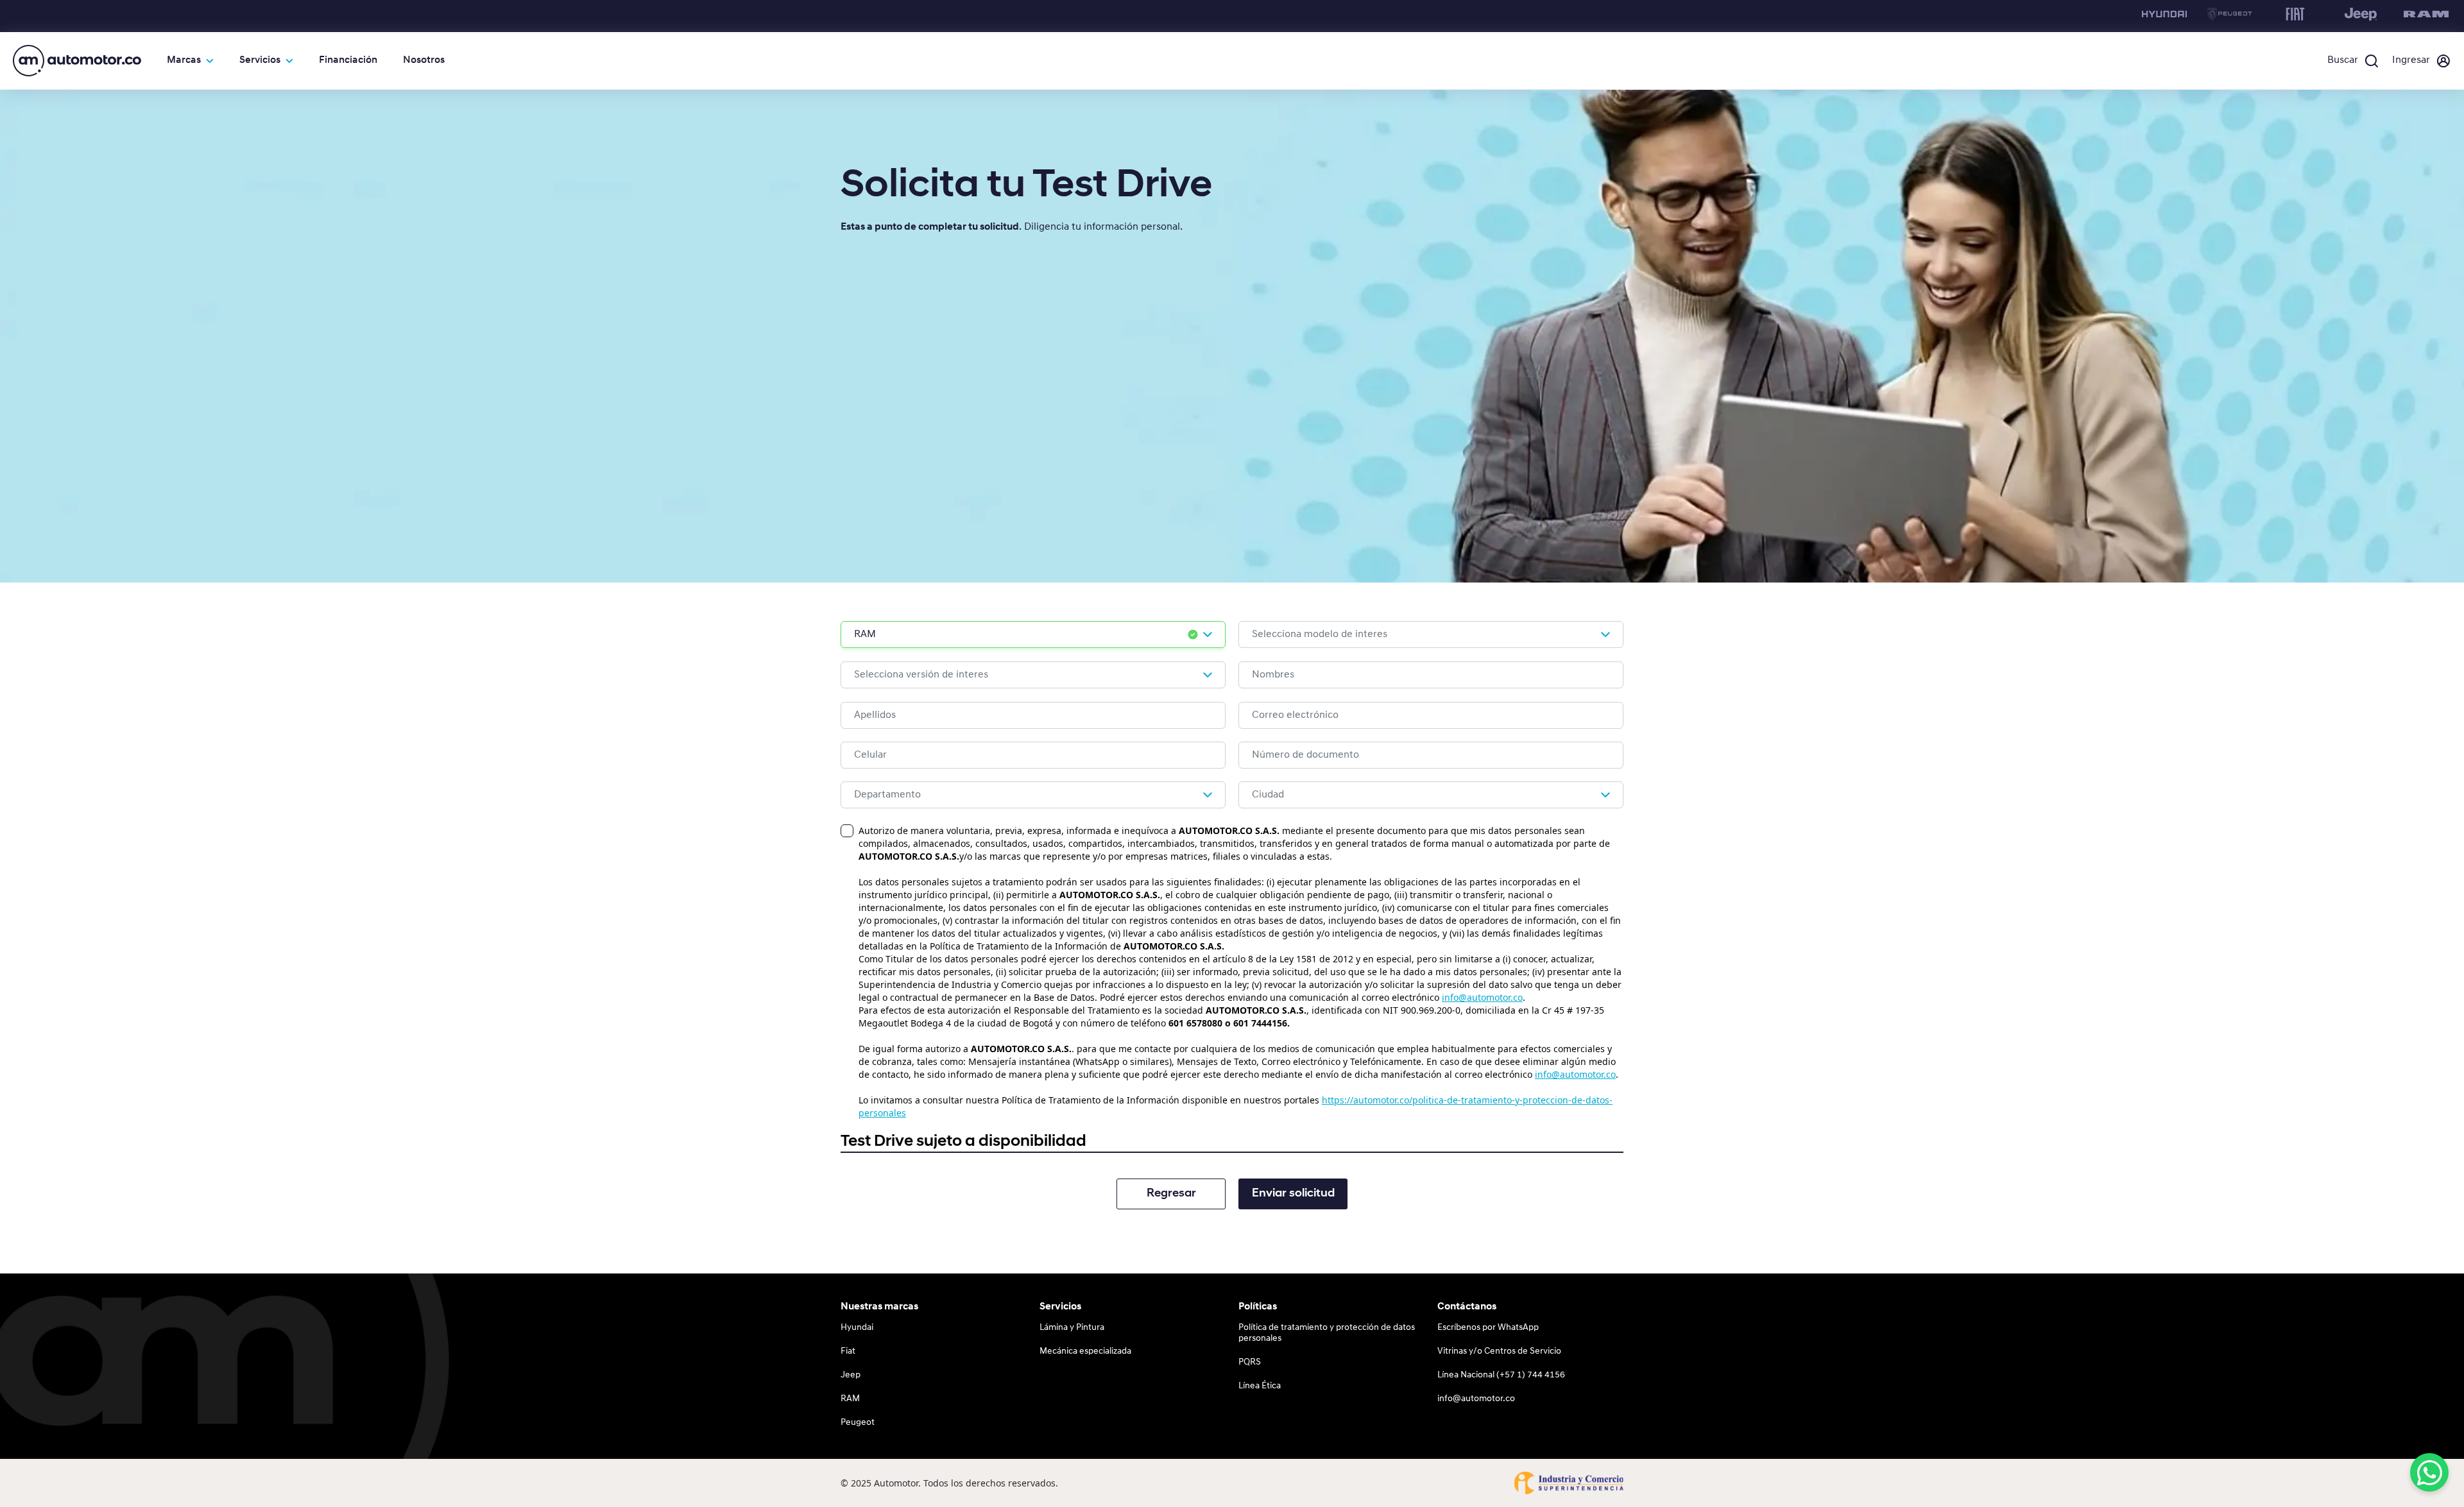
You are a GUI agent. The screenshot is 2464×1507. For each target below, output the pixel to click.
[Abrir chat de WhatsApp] (2429, 1472)
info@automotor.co (1482, 997)
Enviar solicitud (1293, 1194)
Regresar (1171, 1194)
